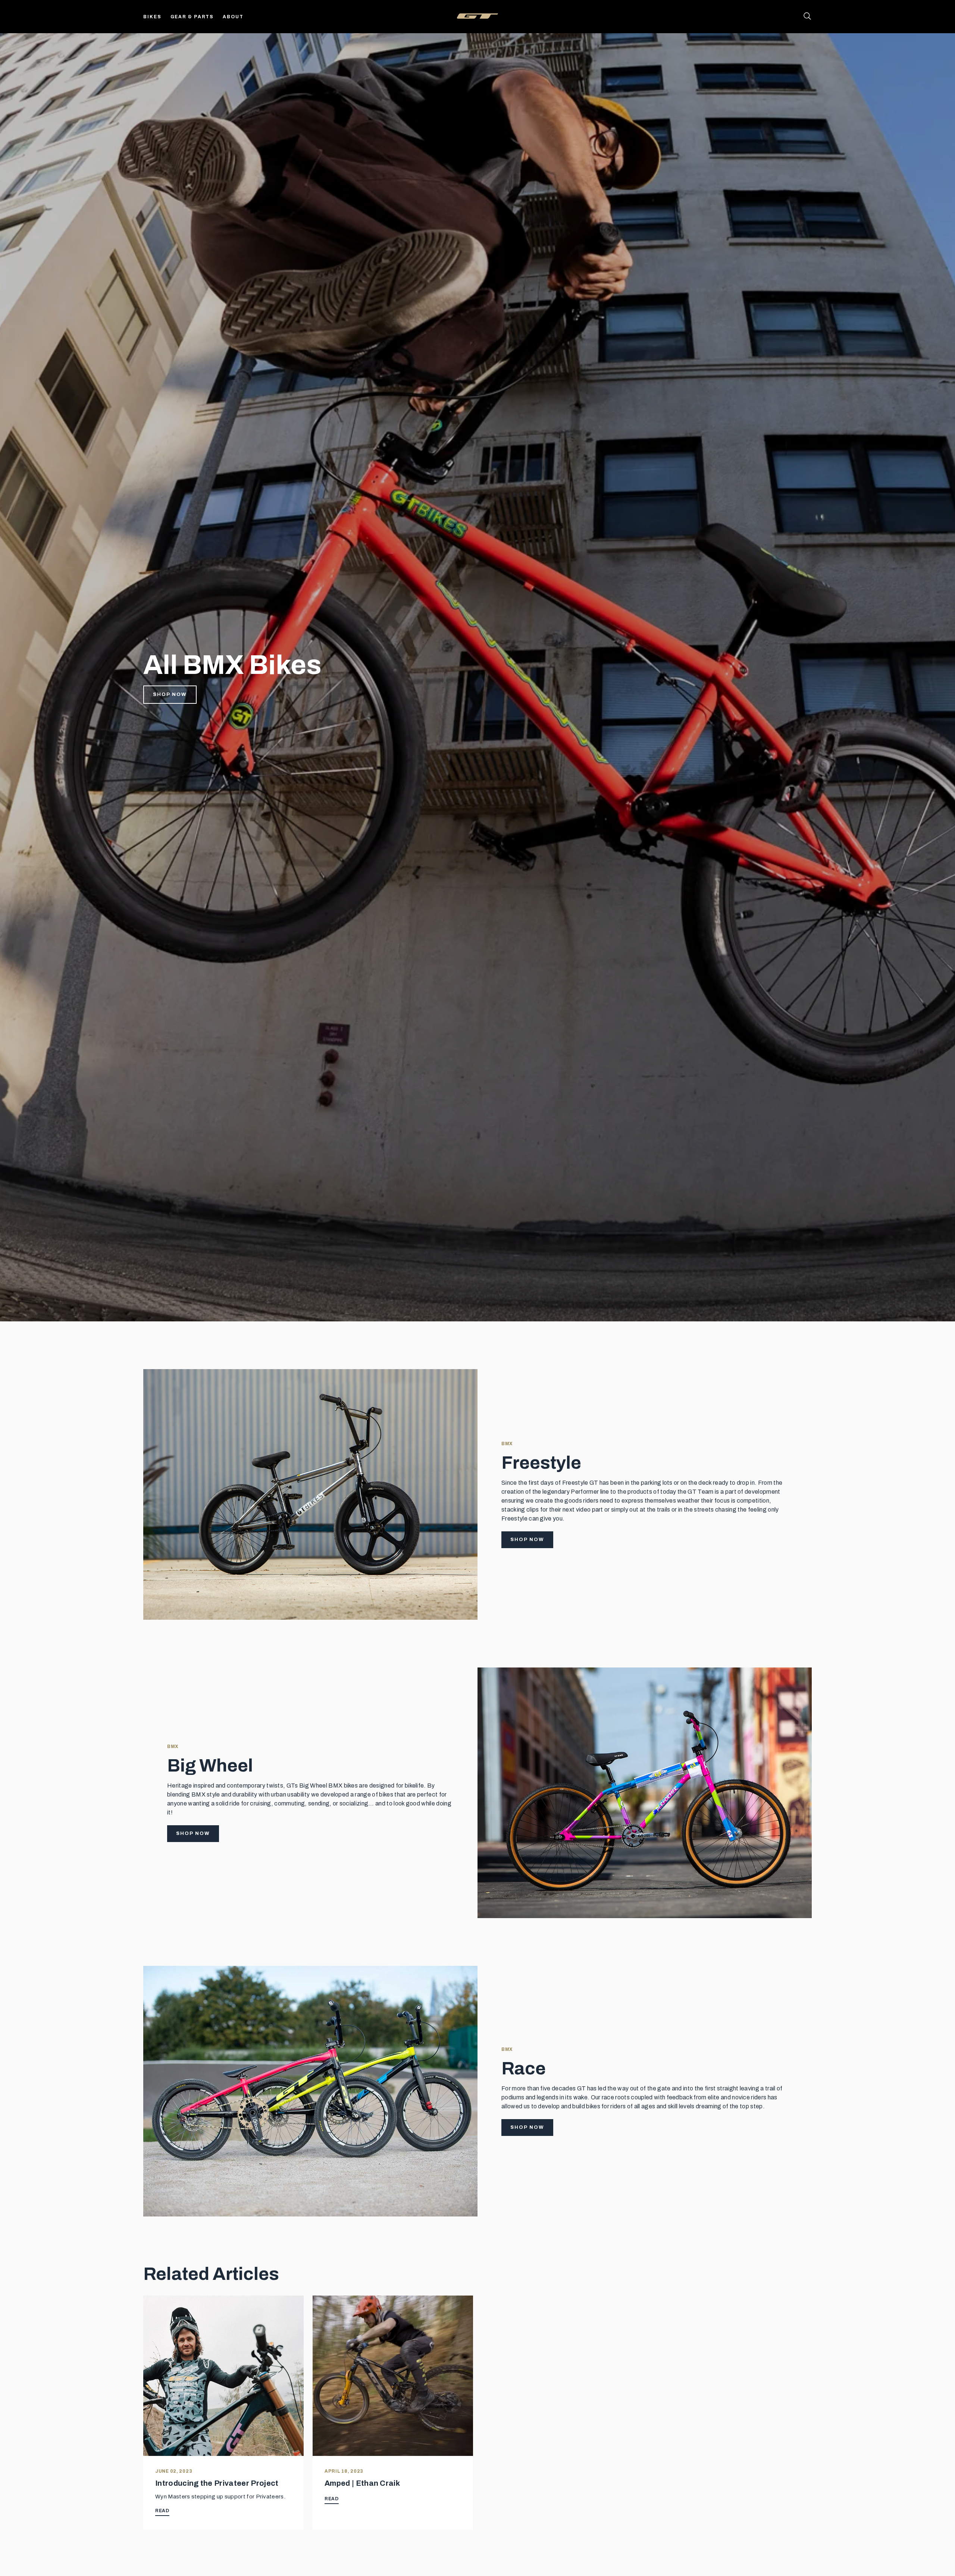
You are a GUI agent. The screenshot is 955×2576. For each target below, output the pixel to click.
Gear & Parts (192, 17)
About (233, 17)
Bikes (152, 17)
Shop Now (170, 694)
